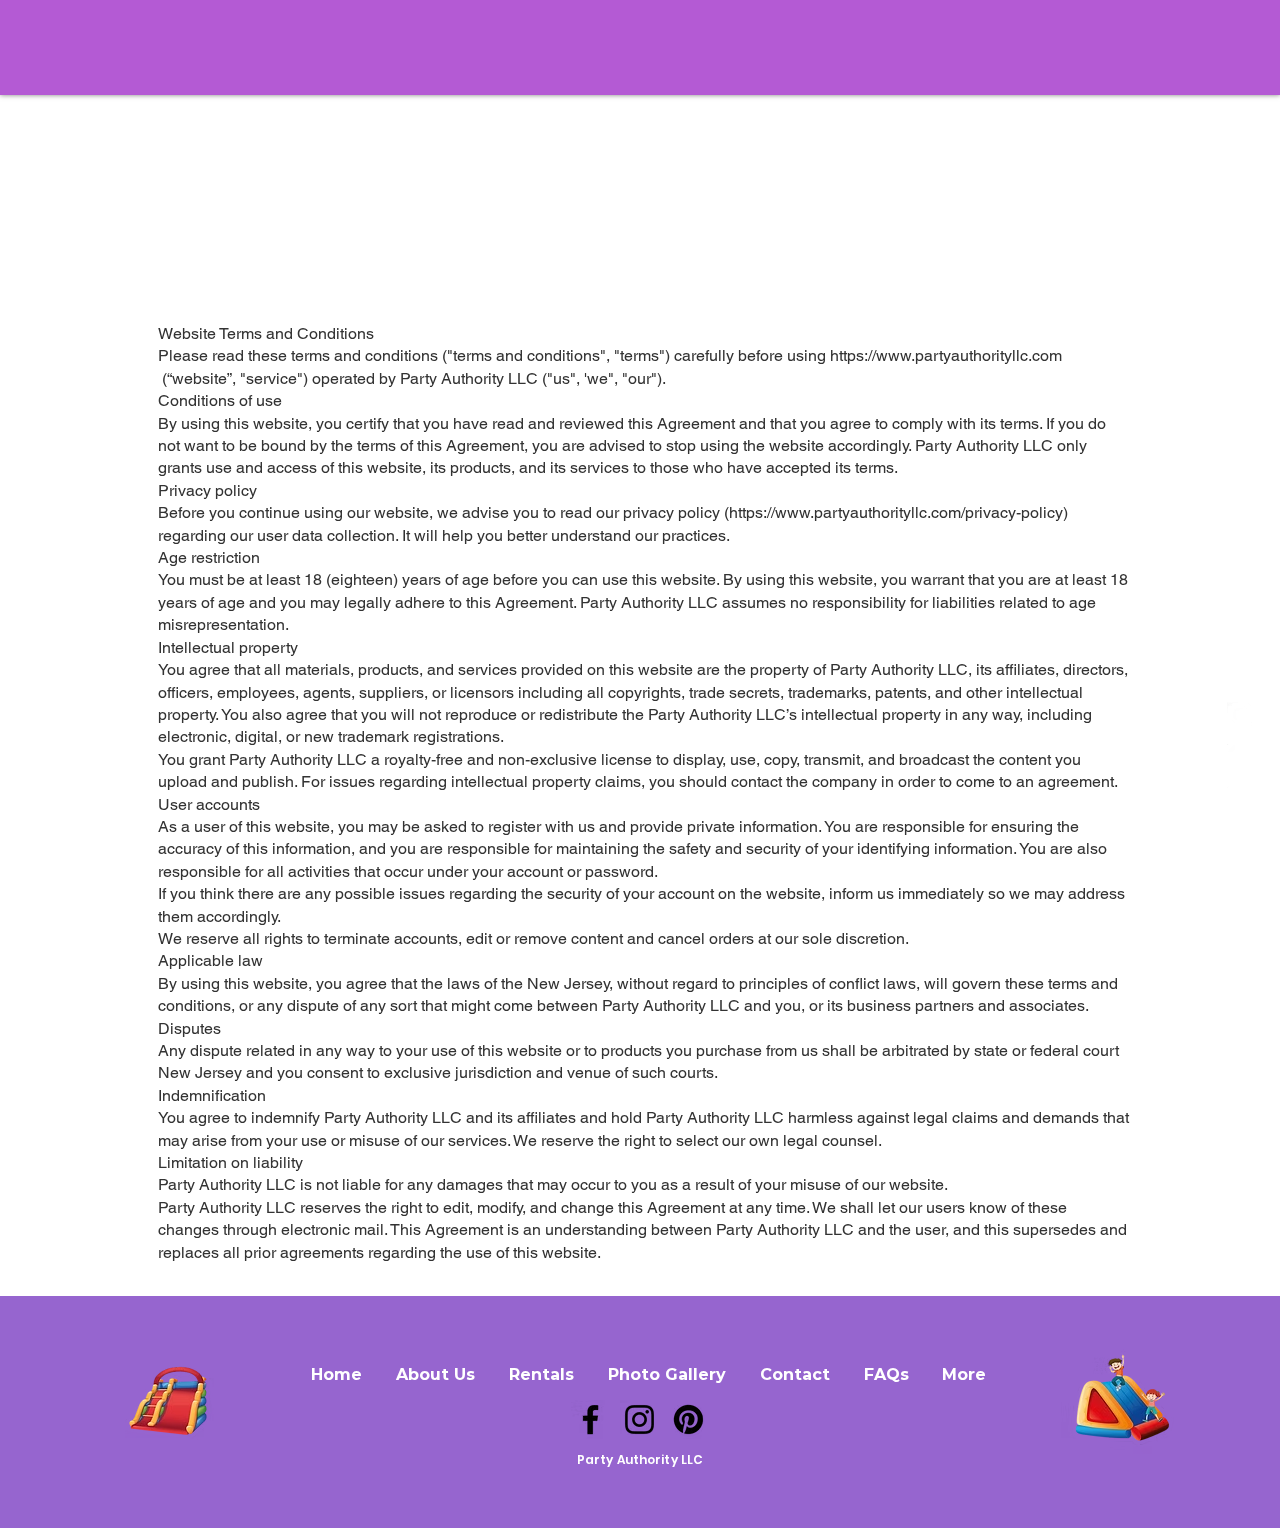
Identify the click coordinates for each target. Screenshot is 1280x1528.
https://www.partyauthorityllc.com (946, 355)
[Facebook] (590, 1419)
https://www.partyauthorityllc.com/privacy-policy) (898, 512)
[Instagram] (639, 1419)
